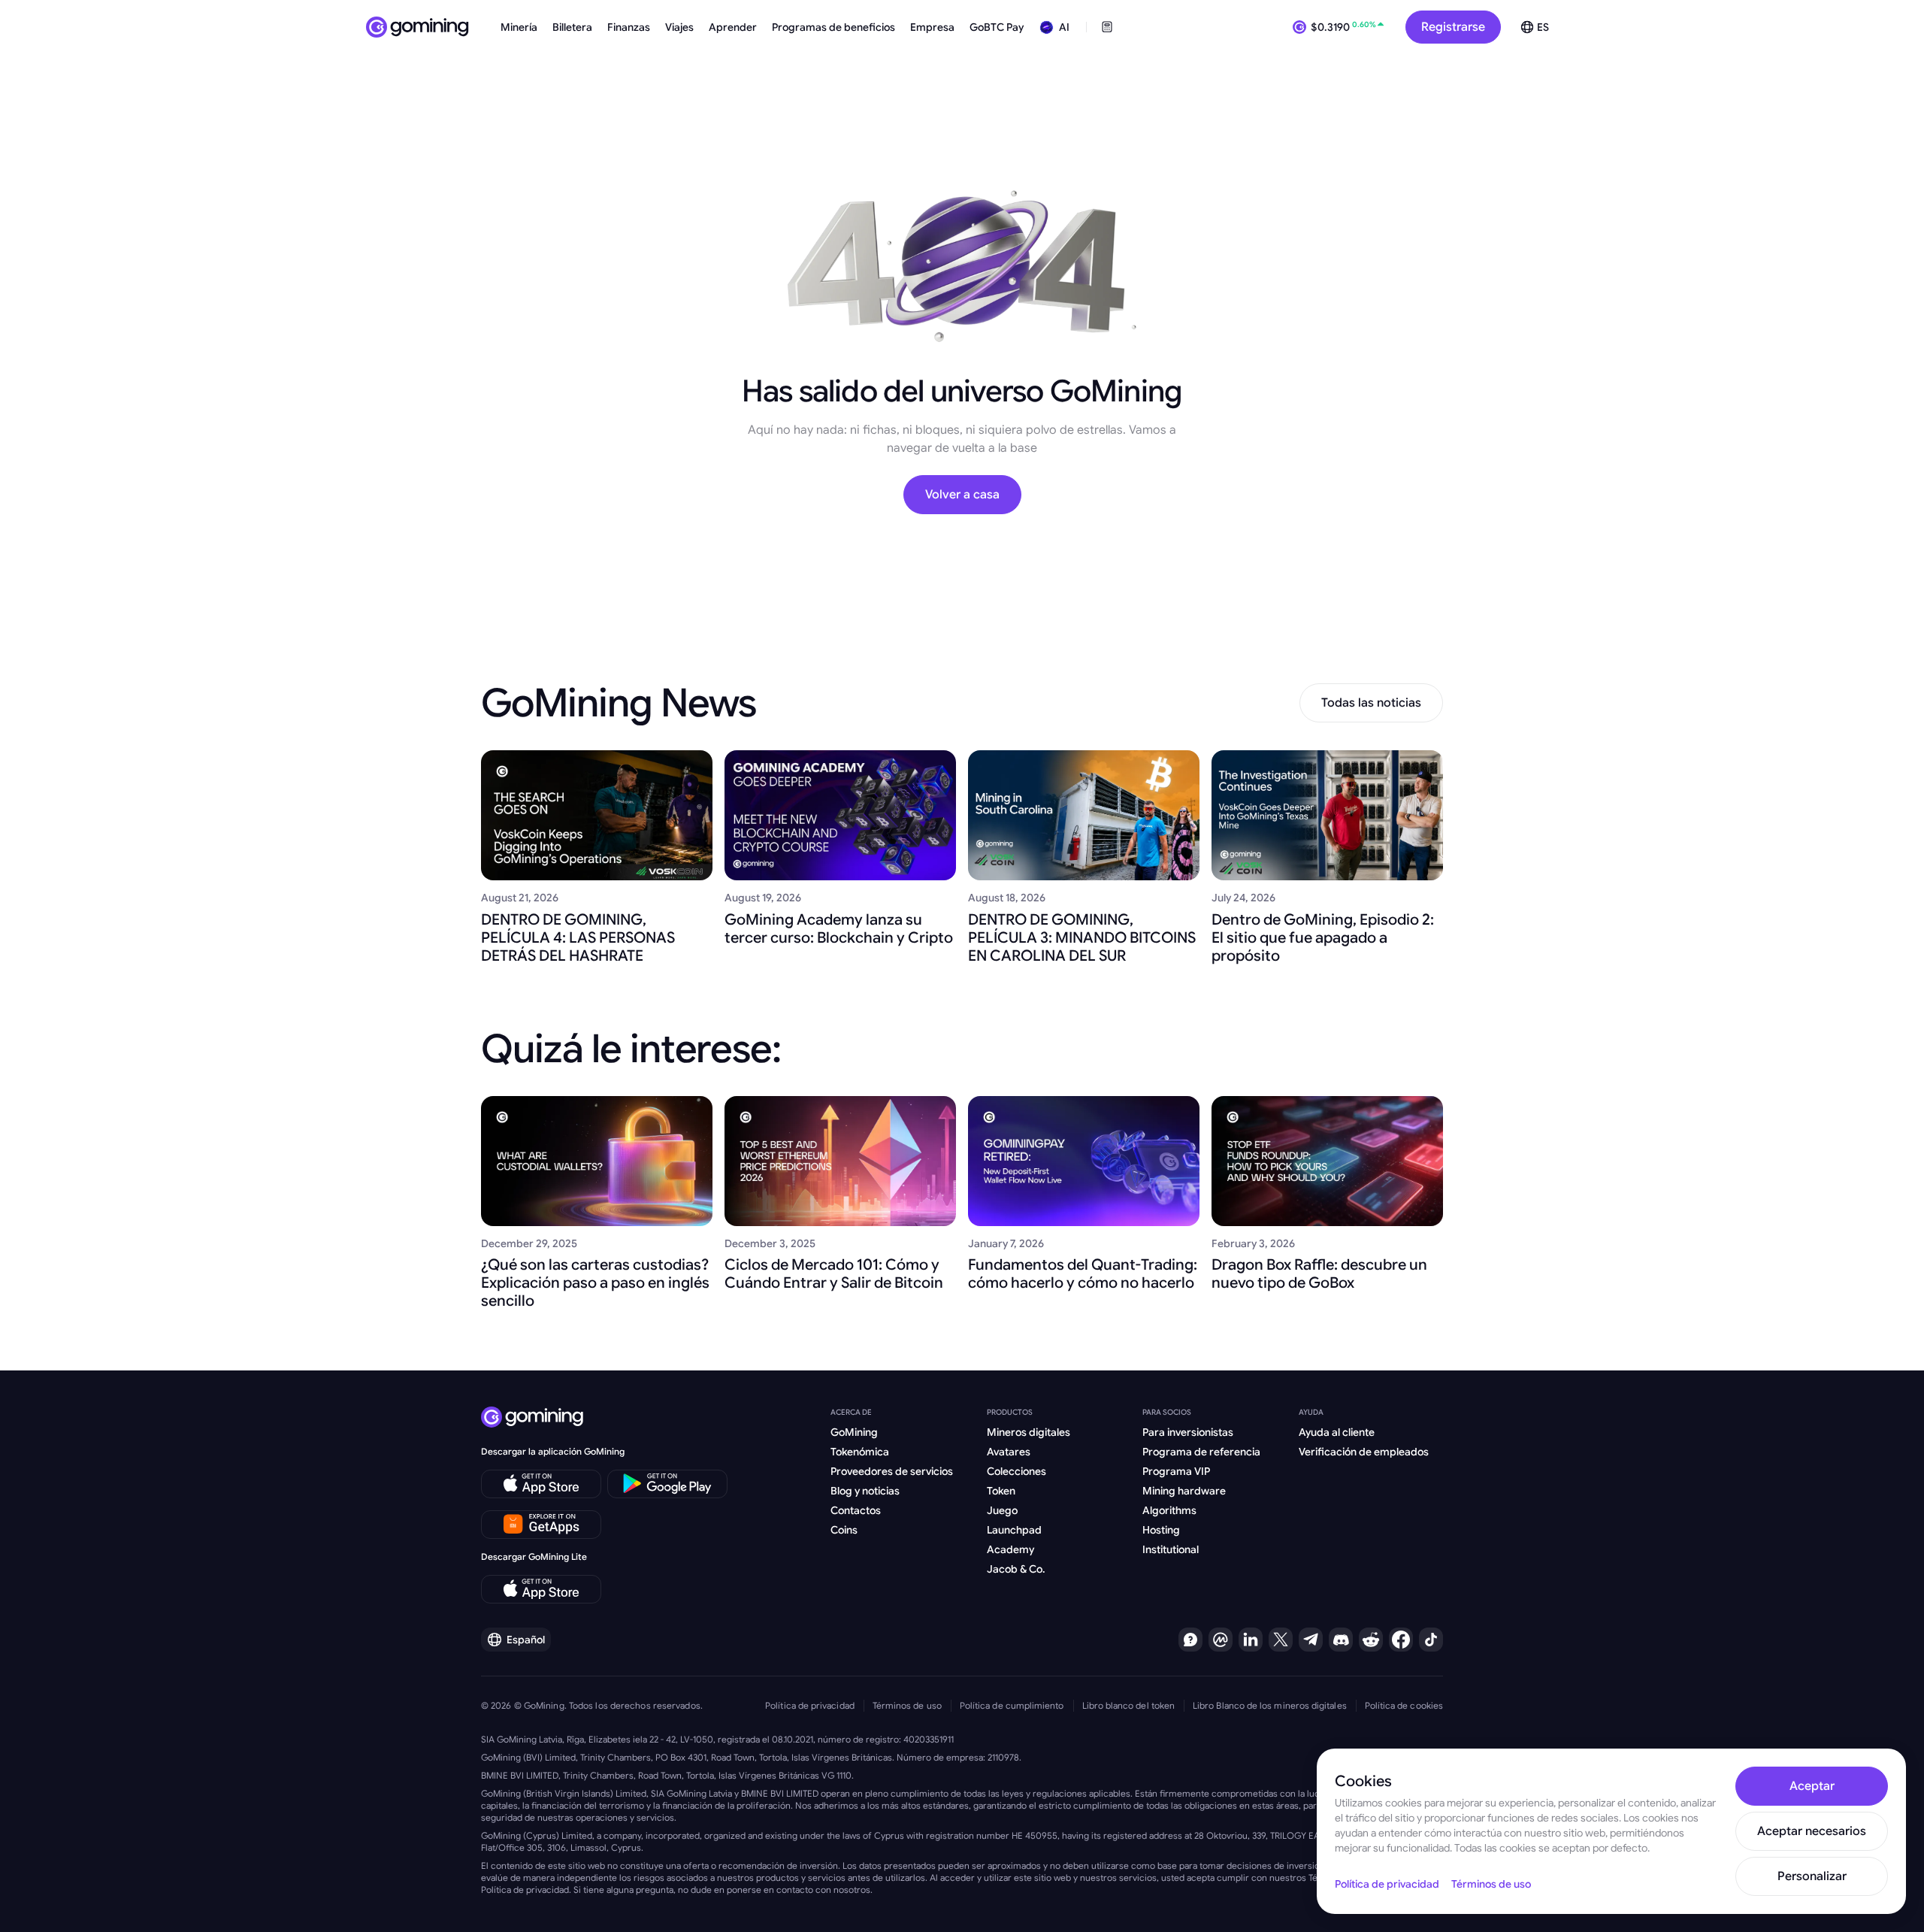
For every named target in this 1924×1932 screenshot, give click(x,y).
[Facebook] (1401, 1640)
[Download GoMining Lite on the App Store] (541, 1589)
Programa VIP (1176, 1471)
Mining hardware (1184, 1491)
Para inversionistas (1188, 1432)
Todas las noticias (1371, 703)
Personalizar (1812, 1876)
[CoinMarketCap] (1221, 1640)
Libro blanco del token (1129, 1705)
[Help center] (1190, 1640)
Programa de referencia (1201, 1452)
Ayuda (1311, 1412)
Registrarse (1453, 27)
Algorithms (1169, 1510)
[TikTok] (1431, 1640)
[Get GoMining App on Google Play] (667, 1484)
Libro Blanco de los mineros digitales (1270, 1705)
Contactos (856, 1510)
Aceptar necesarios (1812, 1831)
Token (1001, 1491)
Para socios (1167, 1412)
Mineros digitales (1029, 1432)
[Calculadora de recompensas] (1107, 27)
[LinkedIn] (1251, 1640)
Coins (844, 1530)
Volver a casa (962, 495)
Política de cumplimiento (1012, 1705)
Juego (1002, 1510)
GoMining (854, 1432)
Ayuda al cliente (1337, 1432)
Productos (1010, 1412)
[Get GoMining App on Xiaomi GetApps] (542, 1525)
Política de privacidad (810, 1705)
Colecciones (1016, 1471)
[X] (1281, 1640)
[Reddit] (1371, 1640)
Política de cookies (1404, 1705)
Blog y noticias (865, 1491)
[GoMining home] (417, 27)
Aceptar (1812, 1786)
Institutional (1171, 1549)
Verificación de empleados (1364, 1452)
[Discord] (1341, 1640)
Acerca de (851, 1412)
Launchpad (1014, 1530)
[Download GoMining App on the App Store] (541, 1484)
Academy (1010, 1549)
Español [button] (526, 1640)
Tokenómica (860, 1452)
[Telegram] (1311, 1640)
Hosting (1161, 1530)
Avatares (1009, 1452)
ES (1543, 27)
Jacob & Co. (1016, 1569)
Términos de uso (907, 1705)
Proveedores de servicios (892, 1471)
